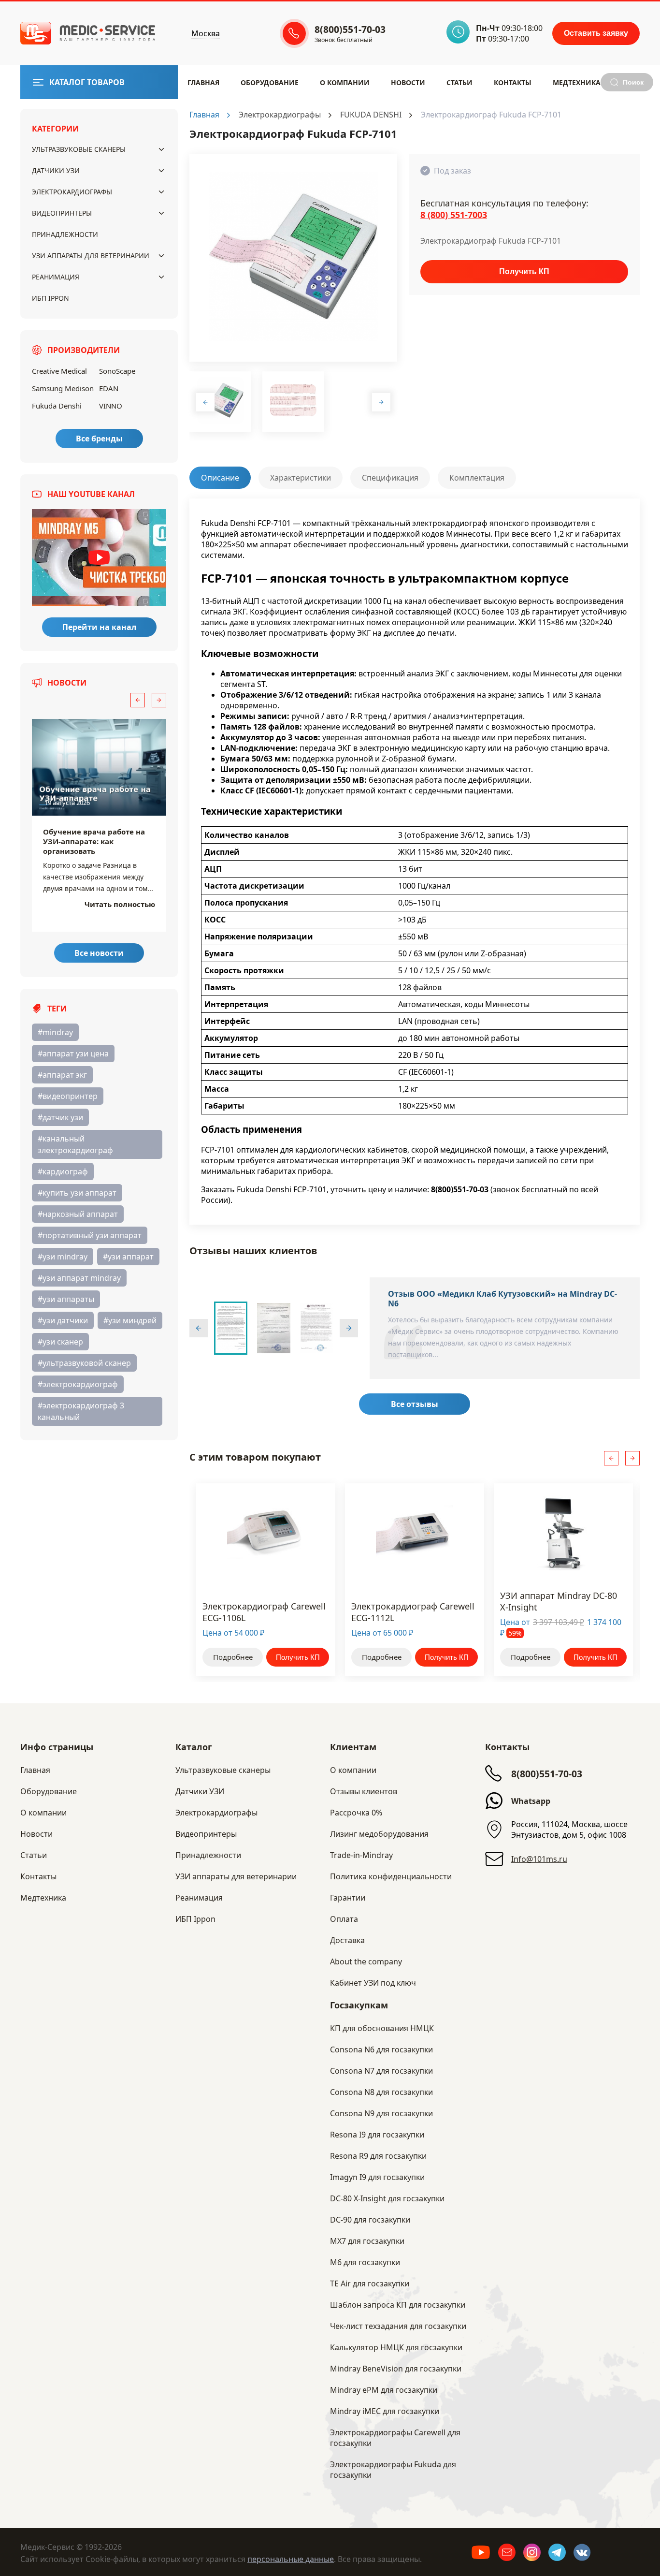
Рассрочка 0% (356, 1813)
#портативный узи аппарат (90, 1235)
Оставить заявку (596, 33)
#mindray (55, 1032)
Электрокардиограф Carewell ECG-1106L (264, 1611)
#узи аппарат (128, 1257)
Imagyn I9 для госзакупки (377, 2177)
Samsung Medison (63, 388)
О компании (353, 1770)
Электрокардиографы (72, 192)
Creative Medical (59, 371)
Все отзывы (415, 1404)
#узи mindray (63, 1257)
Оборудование (270, 82)
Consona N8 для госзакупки (381, 2092)
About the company (366, 1961)
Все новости (99, 953)
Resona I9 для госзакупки (377, 2135)
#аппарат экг (62, 1075)
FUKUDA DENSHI (371, 115)
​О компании (345, 82)
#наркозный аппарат (78, 1214)
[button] (138, 700)
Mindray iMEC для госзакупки (385, 2411)
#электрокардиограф (78, 1384)
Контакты (513, 82)
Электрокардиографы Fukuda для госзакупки (393, 2470)
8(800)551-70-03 (547, 1774)
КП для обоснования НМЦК (382, 2028)
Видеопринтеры (62, 213)
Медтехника (577, 82)
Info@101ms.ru (539, 1859)
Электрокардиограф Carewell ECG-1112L (413, 1611)
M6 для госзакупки (365, 2262)
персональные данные (291, 2559)
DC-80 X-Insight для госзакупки (387, 2198)
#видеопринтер (68, 1096)
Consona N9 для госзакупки (381, 2113)
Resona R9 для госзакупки (378, 2156)
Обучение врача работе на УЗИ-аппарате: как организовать (94, 841)
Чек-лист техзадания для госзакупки (398, 2326)
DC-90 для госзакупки (370, 2220)
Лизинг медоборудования (379, 1834)
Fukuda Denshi (57, 406)
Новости (408, 82)
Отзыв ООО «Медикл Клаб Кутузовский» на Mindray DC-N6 (502, 1299)
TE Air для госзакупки (370, 2283)
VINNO (111, 406)
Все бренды (99, 439)
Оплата (344, 1919)
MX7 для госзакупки (367, 2241)
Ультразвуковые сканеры (79, 149)
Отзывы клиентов (364, 1791)
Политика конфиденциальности (391, 1876)
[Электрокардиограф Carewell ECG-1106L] (266, 1532)
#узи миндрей (130, 1320)
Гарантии (348, 1898)
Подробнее (233, 1657)
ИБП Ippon (50, 298)
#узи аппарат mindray (79, 1278)
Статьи (459, 82)
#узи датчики (63, 1320)
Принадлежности (65, 234)
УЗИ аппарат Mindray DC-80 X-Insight (559, 1601)
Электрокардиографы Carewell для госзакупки (395, 2438)
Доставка (347, 1940)
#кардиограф (63, 1171)
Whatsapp (531, 1801)
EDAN (109, 388)
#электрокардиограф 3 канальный (81, 1411)
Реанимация (56, 277)
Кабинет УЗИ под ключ (373, 1983)
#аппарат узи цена (73, 1054)
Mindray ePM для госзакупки (384, 2390)
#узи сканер (60, 1342)
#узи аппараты (66, 1299)
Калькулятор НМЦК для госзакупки (396, 2347)
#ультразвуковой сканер (84, 1363)
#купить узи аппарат (77, 1193)
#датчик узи (60, 1117)
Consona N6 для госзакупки (381, 2049)
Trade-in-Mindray (361, 1855)
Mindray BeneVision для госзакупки (396, 2369)
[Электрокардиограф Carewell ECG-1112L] (415, 1532)
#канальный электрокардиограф (75, 1144)
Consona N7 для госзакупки (381, 2071)
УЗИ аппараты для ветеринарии (91, 256)
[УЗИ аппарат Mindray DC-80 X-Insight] (563, 1532)
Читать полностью (120, 904)
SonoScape (117, 371)
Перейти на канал (99, 627)
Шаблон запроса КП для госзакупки (398, 2305)
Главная (203, 82)
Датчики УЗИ (56, 170)
